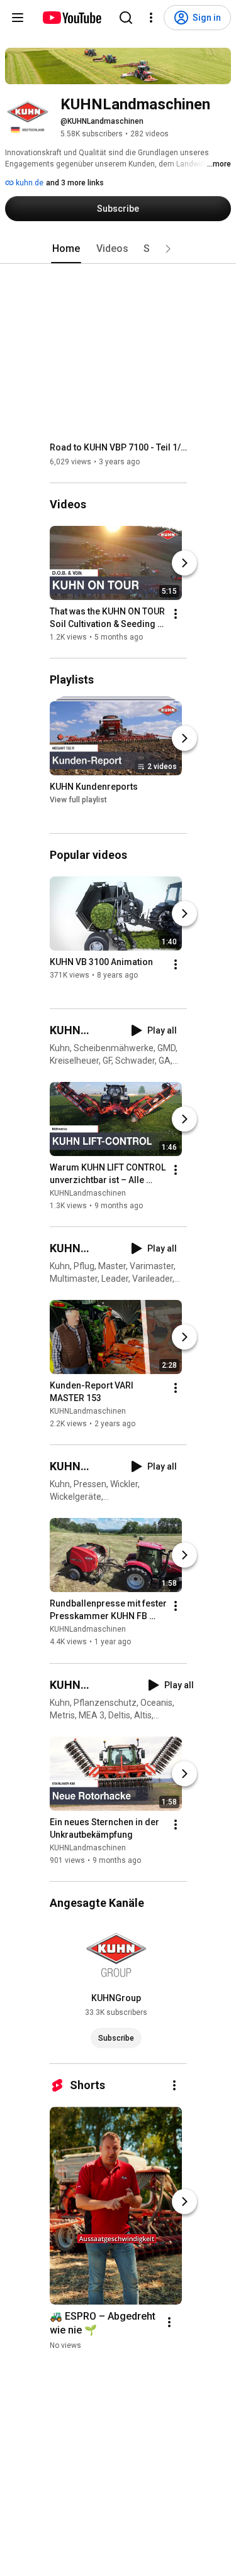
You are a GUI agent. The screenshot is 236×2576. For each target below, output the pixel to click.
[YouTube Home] (71, 18)
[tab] (66, 249)
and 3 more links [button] (75, 183)
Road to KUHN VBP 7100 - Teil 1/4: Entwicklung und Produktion (119, 447)
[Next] (184, 563)
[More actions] (176, 614)
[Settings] (151, 18)
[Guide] (18, 18)
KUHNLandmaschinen (88, 1193)
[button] (168, 249)
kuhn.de (29, 183)
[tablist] (118, 249)
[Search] (126, 18)
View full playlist (78, 800)
